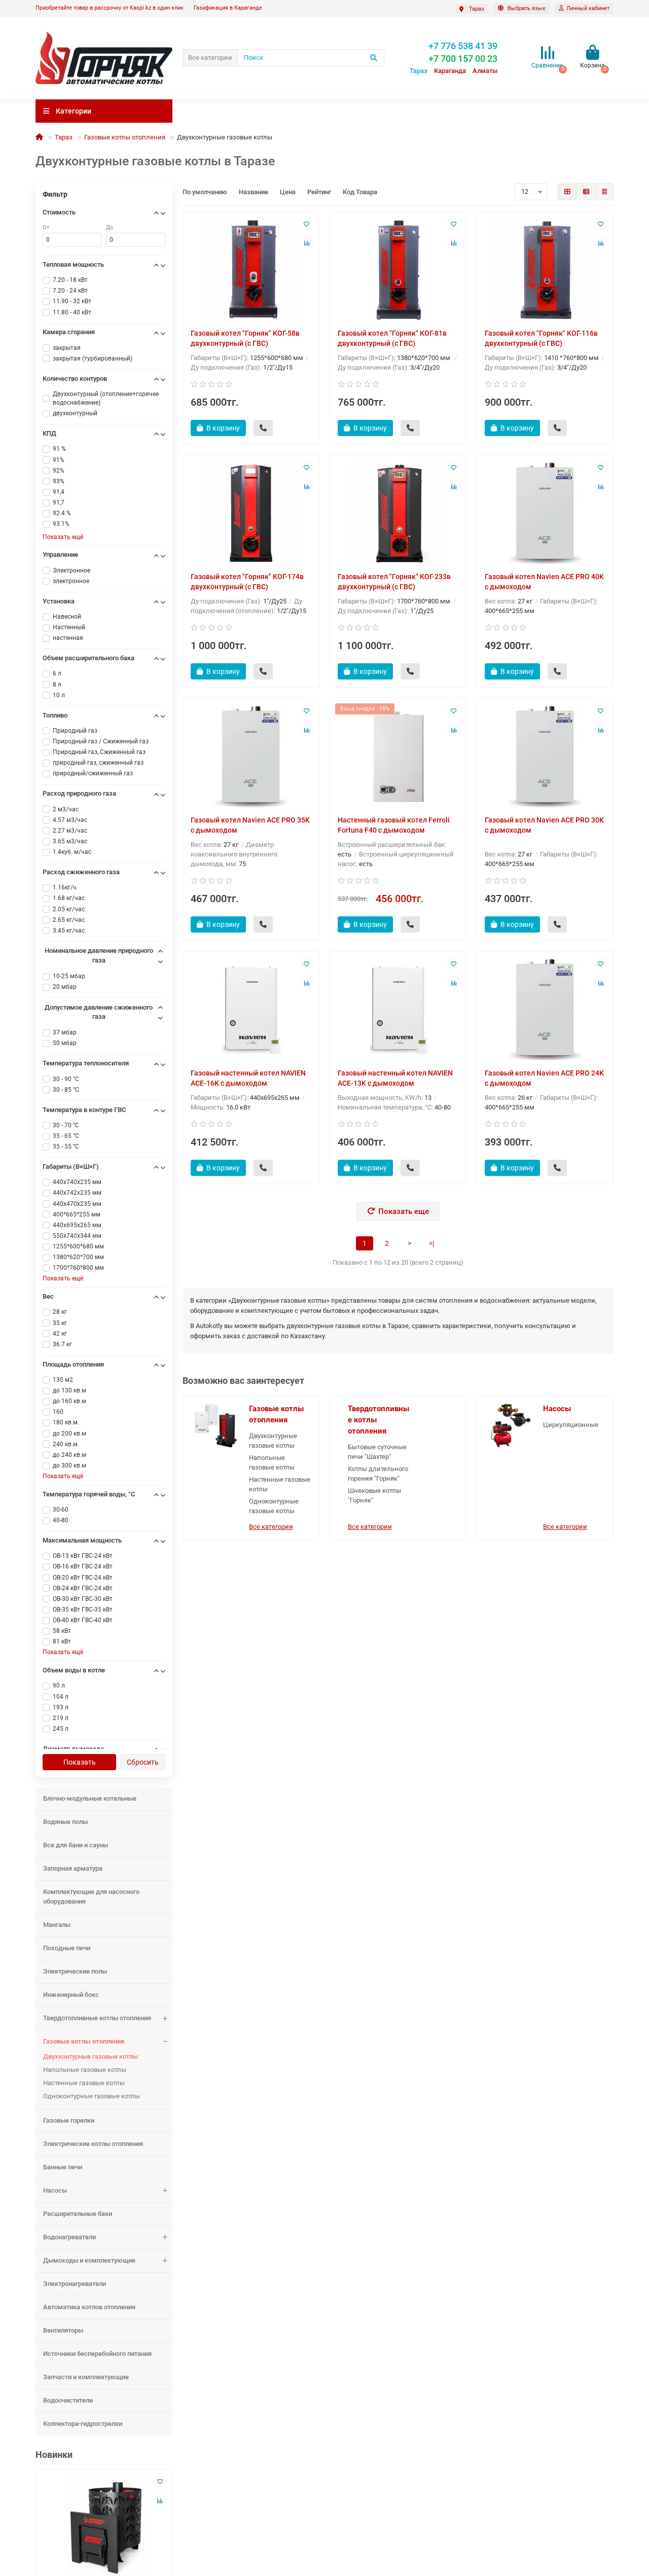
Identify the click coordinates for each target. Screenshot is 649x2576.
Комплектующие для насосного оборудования (91, 1897)
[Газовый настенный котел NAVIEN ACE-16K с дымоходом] (251, 1010)
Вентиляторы (63, 2330)
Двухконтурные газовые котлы (91, 2056)
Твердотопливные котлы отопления (97, 2018)
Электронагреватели (75, 2284)
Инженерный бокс (71, 1995)
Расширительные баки (78, 2214)
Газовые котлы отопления (125, 137)
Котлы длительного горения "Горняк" (378, 1474)
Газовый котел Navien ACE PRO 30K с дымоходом (544, 825)
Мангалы (57, 1925)
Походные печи (67, 1948)
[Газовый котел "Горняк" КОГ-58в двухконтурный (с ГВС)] (251, 270)
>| (431, 1243)
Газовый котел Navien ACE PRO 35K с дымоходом (250, 825)
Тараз (64, 137)
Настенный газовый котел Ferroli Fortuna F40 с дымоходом (394, 825)
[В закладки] (160, 2482)
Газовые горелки (69, 2120)
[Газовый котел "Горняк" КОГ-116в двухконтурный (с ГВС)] (545, 270)
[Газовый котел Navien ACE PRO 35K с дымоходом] (251, 757)
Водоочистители (68, 2400)
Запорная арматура (73, 1868)
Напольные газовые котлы (85, 2070)
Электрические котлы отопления (93, 2144)
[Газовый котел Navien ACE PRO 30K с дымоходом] (545, 757)
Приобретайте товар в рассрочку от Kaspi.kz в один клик (110, 8)
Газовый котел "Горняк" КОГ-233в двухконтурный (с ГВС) (394, 582)
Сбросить (143, 1762)
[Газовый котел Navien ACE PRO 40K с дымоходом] (545, 513)
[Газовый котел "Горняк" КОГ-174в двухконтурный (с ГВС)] (251, 513)
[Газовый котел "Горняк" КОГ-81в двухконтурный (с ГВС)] (398, 270)
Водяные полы (65, 1822)
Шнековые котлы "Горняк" (374, 1495)
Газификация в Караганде (228, 8)
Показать (80, 1762)
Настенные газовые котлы (84, 2083)
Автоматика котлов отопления (89, 2307)
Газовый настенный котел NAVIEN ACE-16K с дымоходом (248, 1078)
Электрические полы (75, 1971)
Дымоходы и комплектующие (89, 2260)
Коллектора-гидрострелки (83, 2424)
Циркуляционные (571, 1425)
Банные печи (63, 2167)
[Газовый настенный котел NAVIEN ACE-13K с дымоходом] (398, 1010)
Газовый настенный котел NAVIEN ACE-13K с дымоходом (395, 1078)
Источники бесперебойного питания (97, 2354)
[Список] (586, 192)
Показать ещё (63, 537)
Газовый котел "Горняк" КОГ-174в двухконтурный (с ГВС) (247, 582)
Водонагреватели (69, 2237)
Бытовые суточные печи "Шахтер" (377, 1452)
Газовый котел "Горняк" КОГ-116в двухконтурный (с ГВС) (541, 338)
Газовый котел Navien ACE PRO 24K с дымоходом (544, 1078)
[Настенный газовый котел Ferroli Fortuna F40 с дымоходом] (398, 757)
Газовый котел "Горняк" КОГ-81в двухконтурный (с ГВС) (392, 338)
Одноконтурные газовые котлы (92, 2096)
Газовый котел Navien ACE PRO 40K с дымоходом (544, 582)
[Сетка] (567, 192)
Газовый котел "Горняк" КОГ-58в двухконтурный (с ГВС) (245, 338)
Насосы (55, 2190)
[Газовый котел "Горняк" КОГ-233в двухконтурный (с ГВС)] (398, 513)
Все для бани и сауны (76, 1845)
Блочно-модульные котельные (90, 1798)
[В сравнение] (160, 2501)
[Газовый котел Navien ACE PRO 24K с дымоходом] (545, 1010)
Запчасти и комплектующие (86, 2377)
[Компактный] (604, 192)
